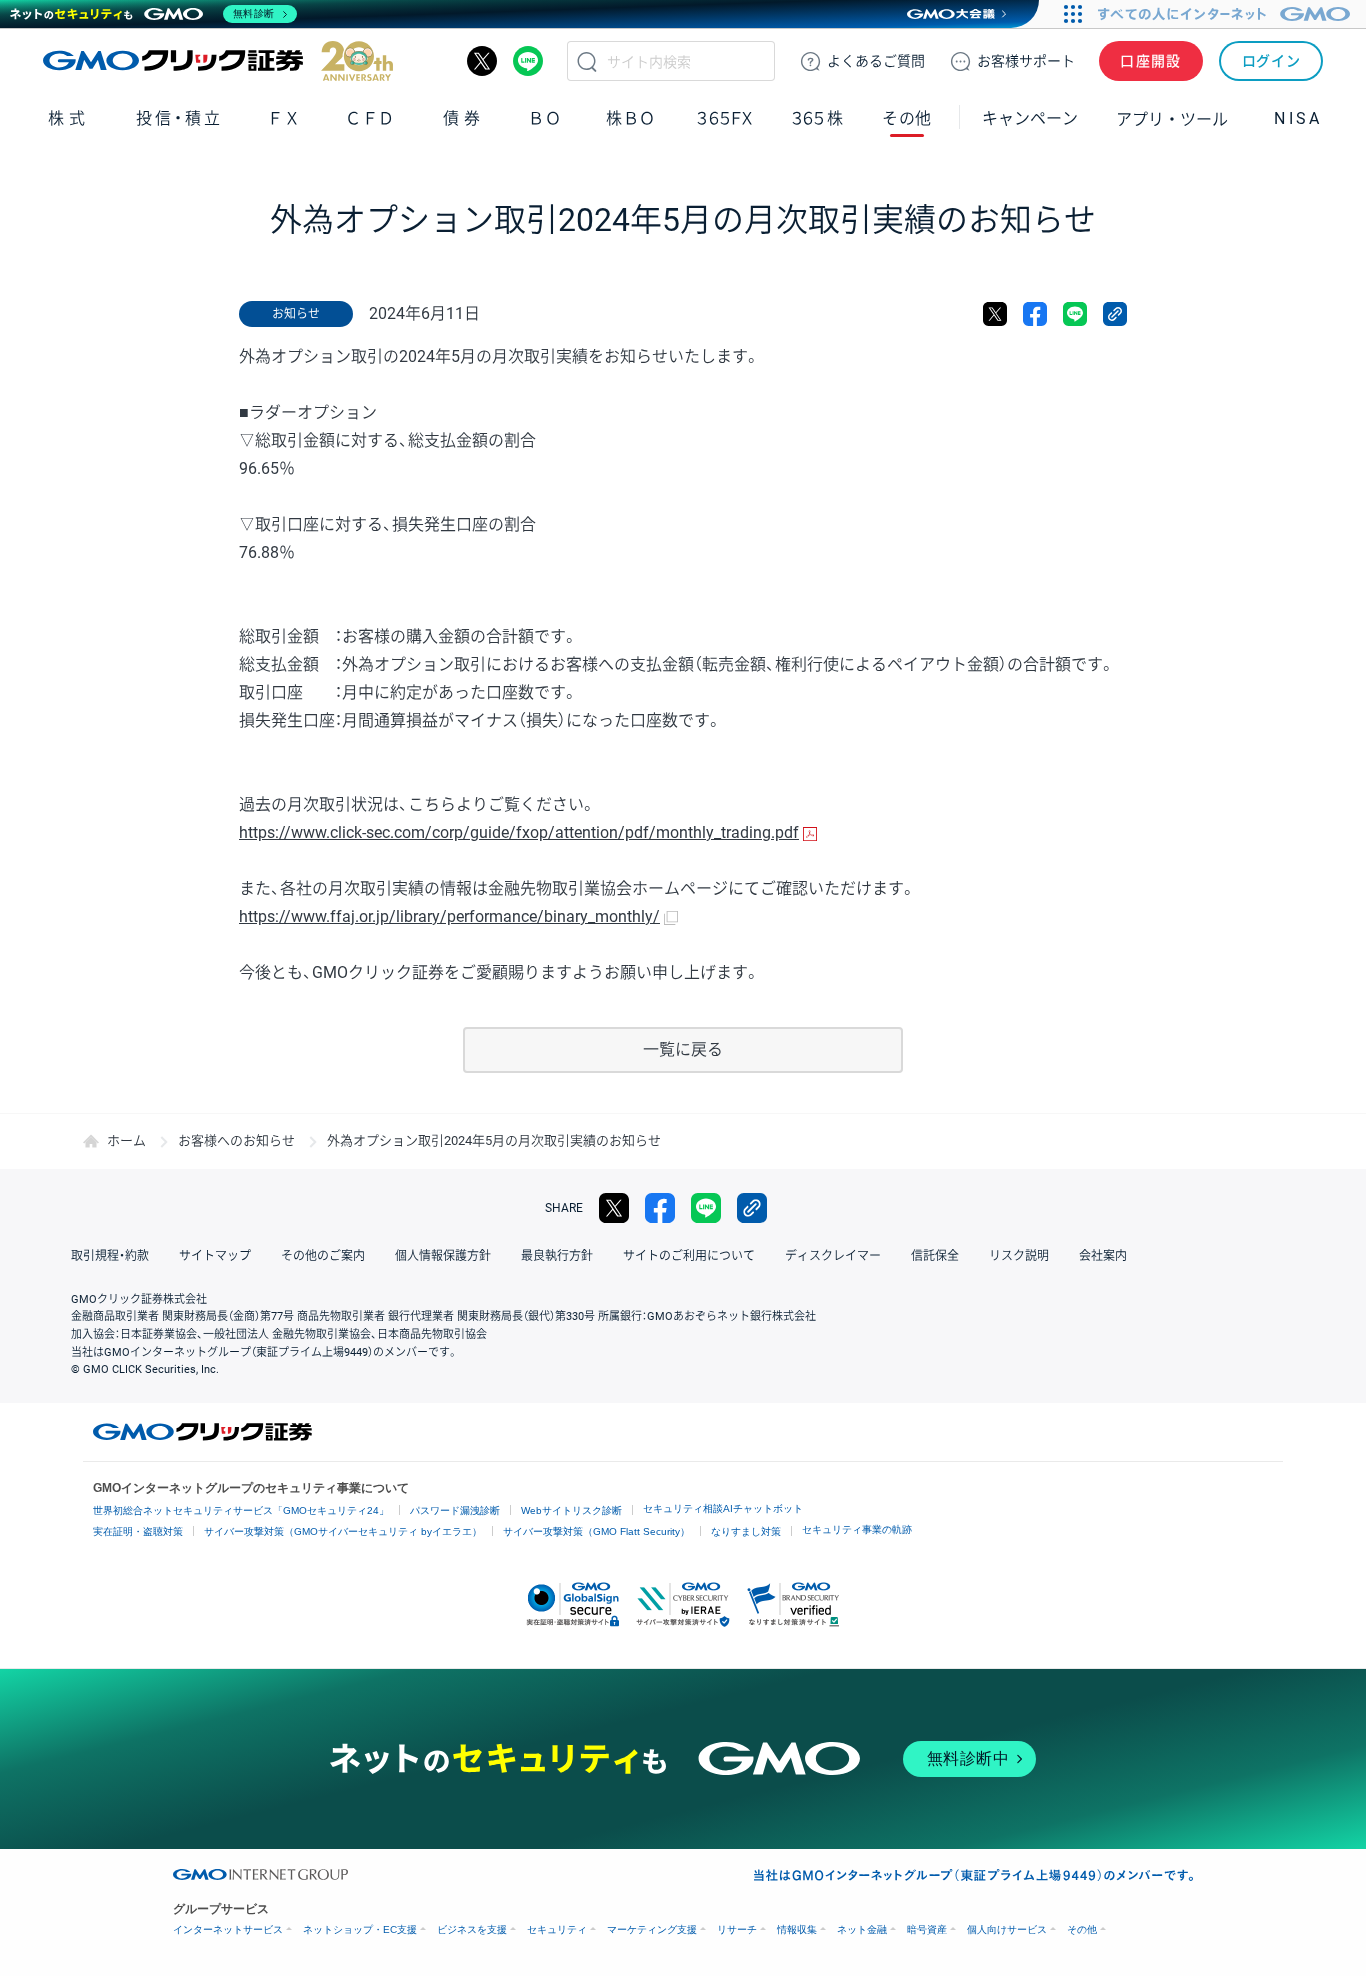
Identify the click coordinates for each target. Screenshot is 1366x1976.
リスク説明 (1019, 1256)
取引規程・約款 (110, 1256)
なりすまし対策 (746, 1531)
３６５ (818, 118)
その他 (1082, 1929)
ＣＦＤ (370, 118)
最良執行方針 (557, 1256)
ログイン (1271, 61)
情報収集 (797, 1929)
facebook (1035, 314)
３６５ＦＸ (724, 118)
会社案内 (1103, 1256)
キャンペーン (1030, 118)
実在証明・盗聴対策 (138, 1531)
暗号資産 (927, 1929)
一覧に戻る (683, 1049)
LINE (528, 61)
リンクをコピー (1115, 314)
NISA (1298, 118)
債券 (463, 118)
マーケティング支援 (652, 1929)
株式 (68, 118)
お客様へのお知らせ (236, 1140)
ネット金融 (862, 1929)
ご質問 (876, 61)
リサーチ (737, 1929)
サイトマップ (215, 1256)
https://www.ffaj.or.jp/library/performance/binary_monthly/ (449, 916)
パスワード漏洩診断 (455, 1510)
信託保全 (935, 1256)
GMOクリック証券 (218, 61)
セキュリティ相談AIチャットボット (723, 1508)
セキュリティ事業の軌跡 (857, 1529)
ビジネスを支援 (472, 1929)
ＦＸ (284, 118)
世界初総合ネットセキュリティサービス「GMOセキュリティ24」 (241, 1510)
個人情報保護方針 (443, 1256)
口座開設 (1151, 61)
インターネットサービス (228, 1929)
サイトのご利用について (689, 1256)
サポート (1026, 61)
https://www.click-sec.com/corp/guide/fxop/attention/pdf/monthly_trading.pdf (519, 832)
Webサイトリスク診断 (571, 1510)
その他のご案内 (323, 1256)
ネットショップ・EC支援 (360, 1929)
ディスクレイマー (833, 1256)
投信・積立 (179, 118)
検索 (587, 61)
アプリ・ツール (1172, 118)
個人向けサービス (1007, 1929)
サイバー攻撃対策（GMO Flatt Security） (596, 1531)
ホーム (126, 1140)
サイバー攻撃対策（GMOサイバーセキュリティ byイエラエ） (343, 1531)
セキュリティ (557, 1929)
